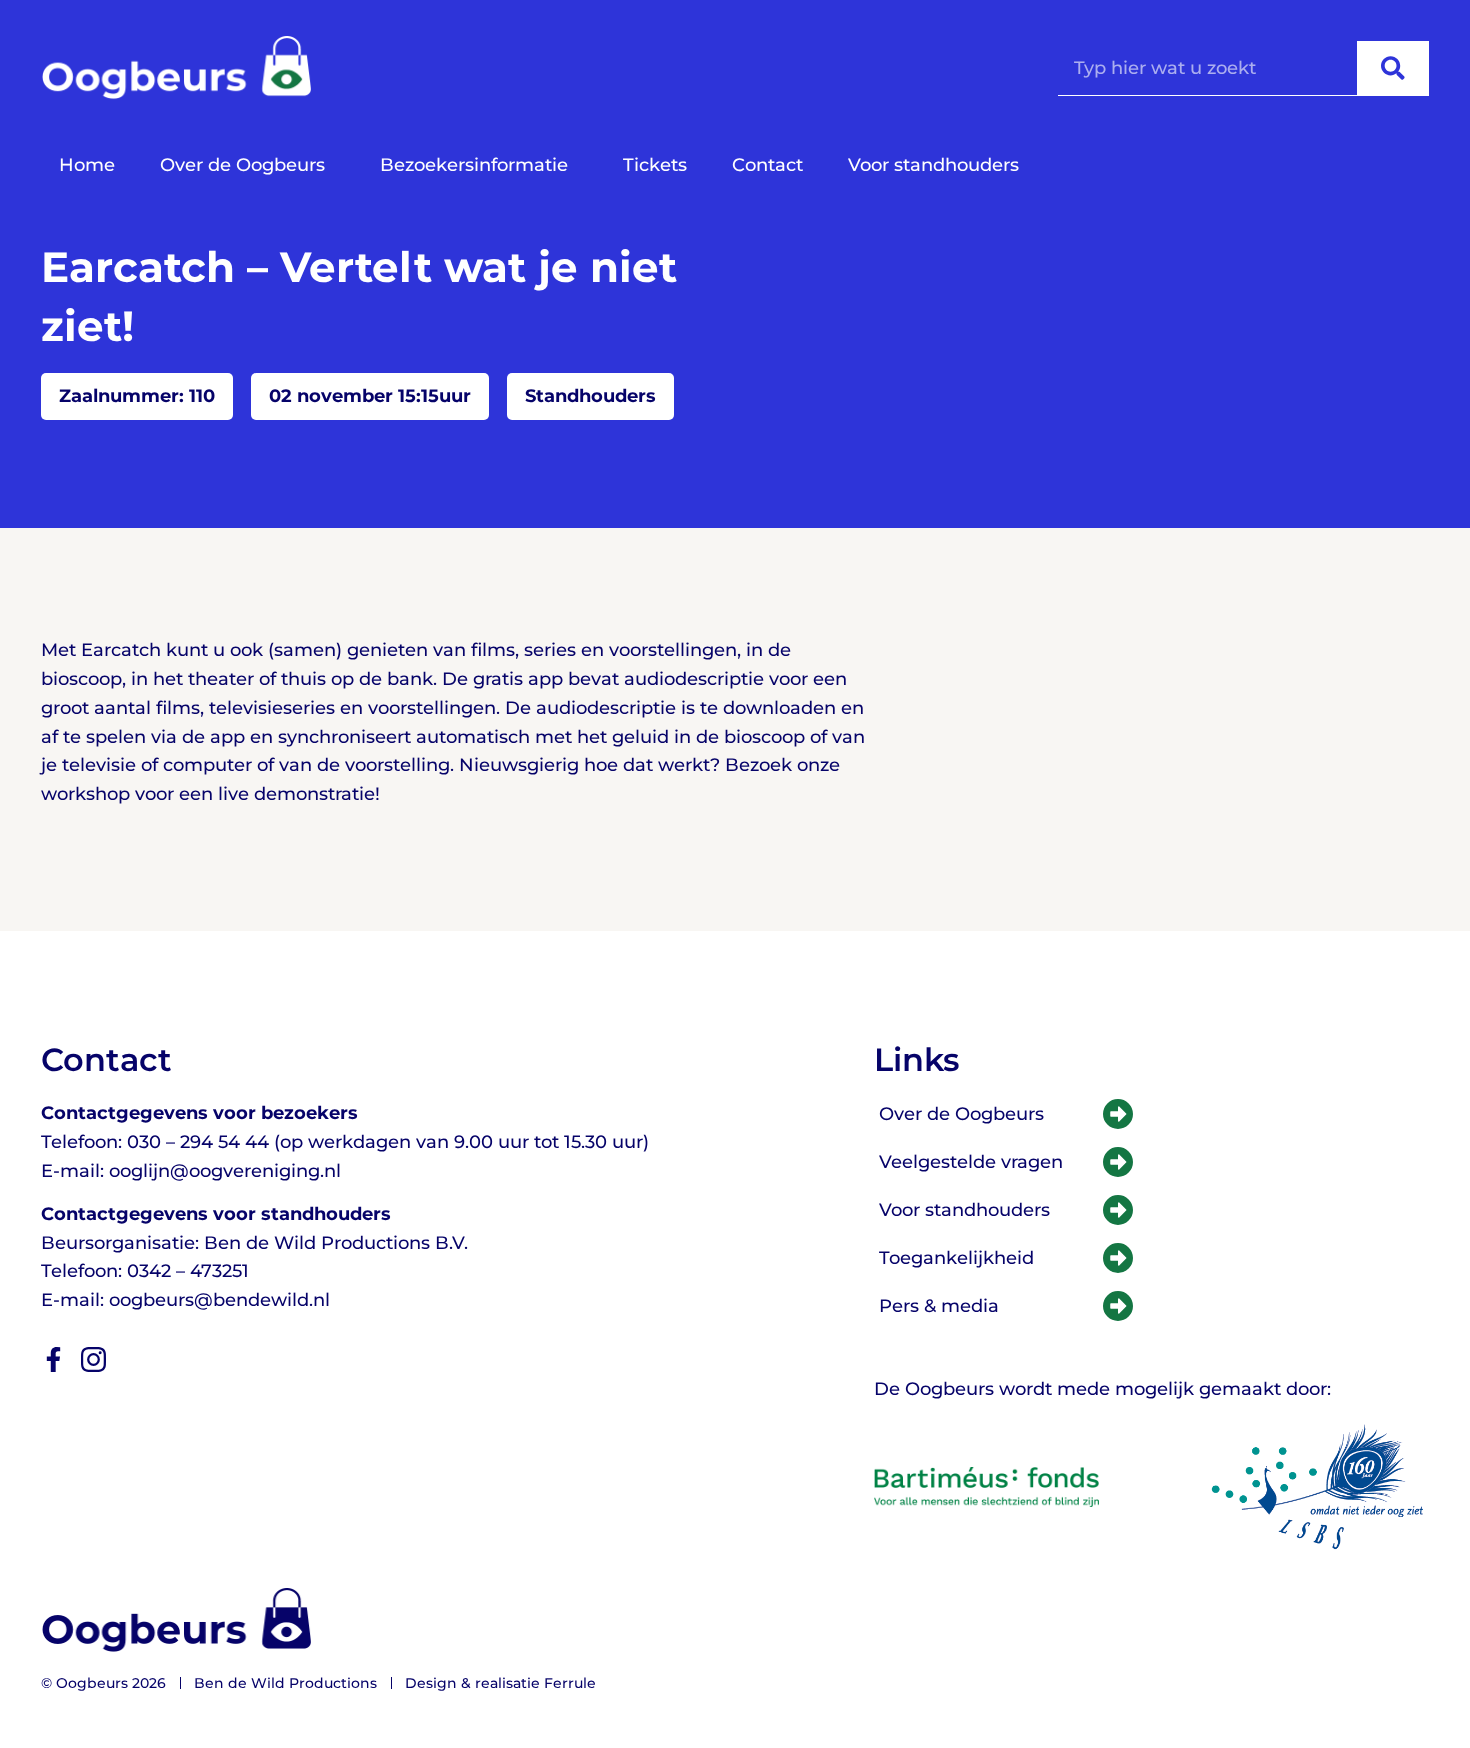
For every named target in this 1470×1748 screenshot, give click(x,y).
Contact (767, 165)
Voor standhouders (933, 165)
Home (87, 165)
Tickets (655, 165)
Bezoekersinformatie (474, 165)
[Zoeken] (1393, 68)
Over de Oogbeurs (242, 165)
